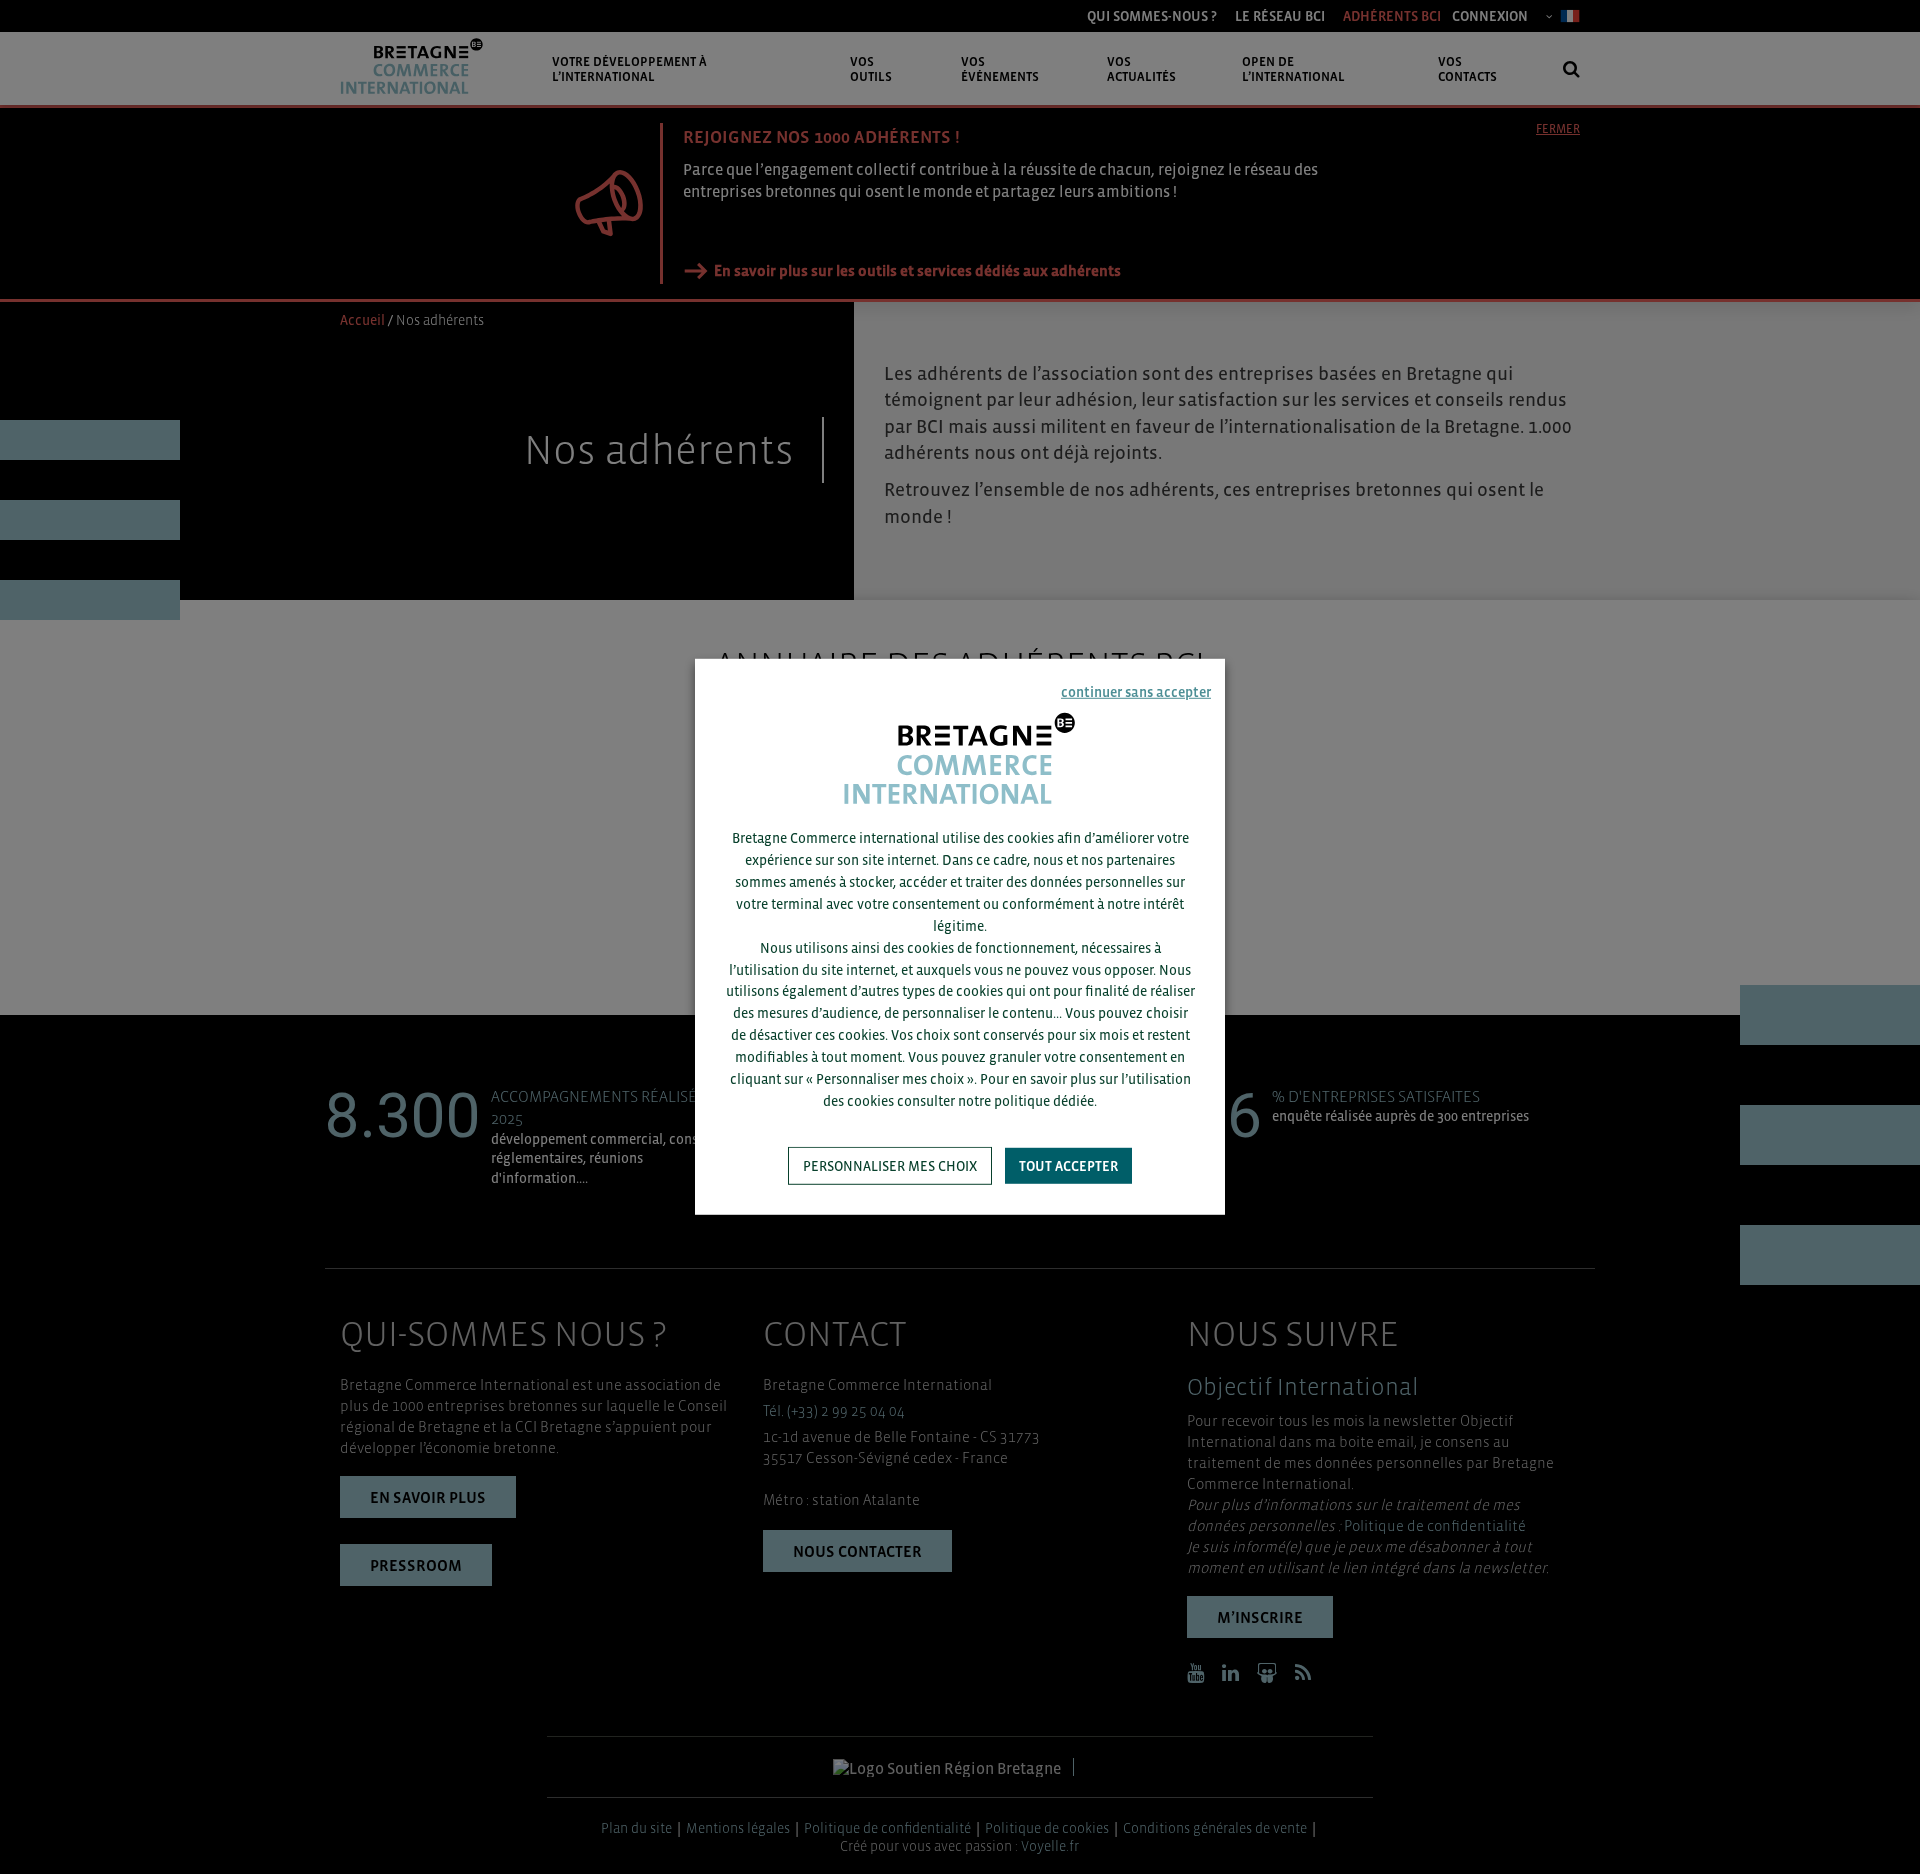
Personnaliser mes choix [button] (890, 1166)
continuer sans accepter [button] (1136, 692)
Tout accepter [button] (1068, 1166)
